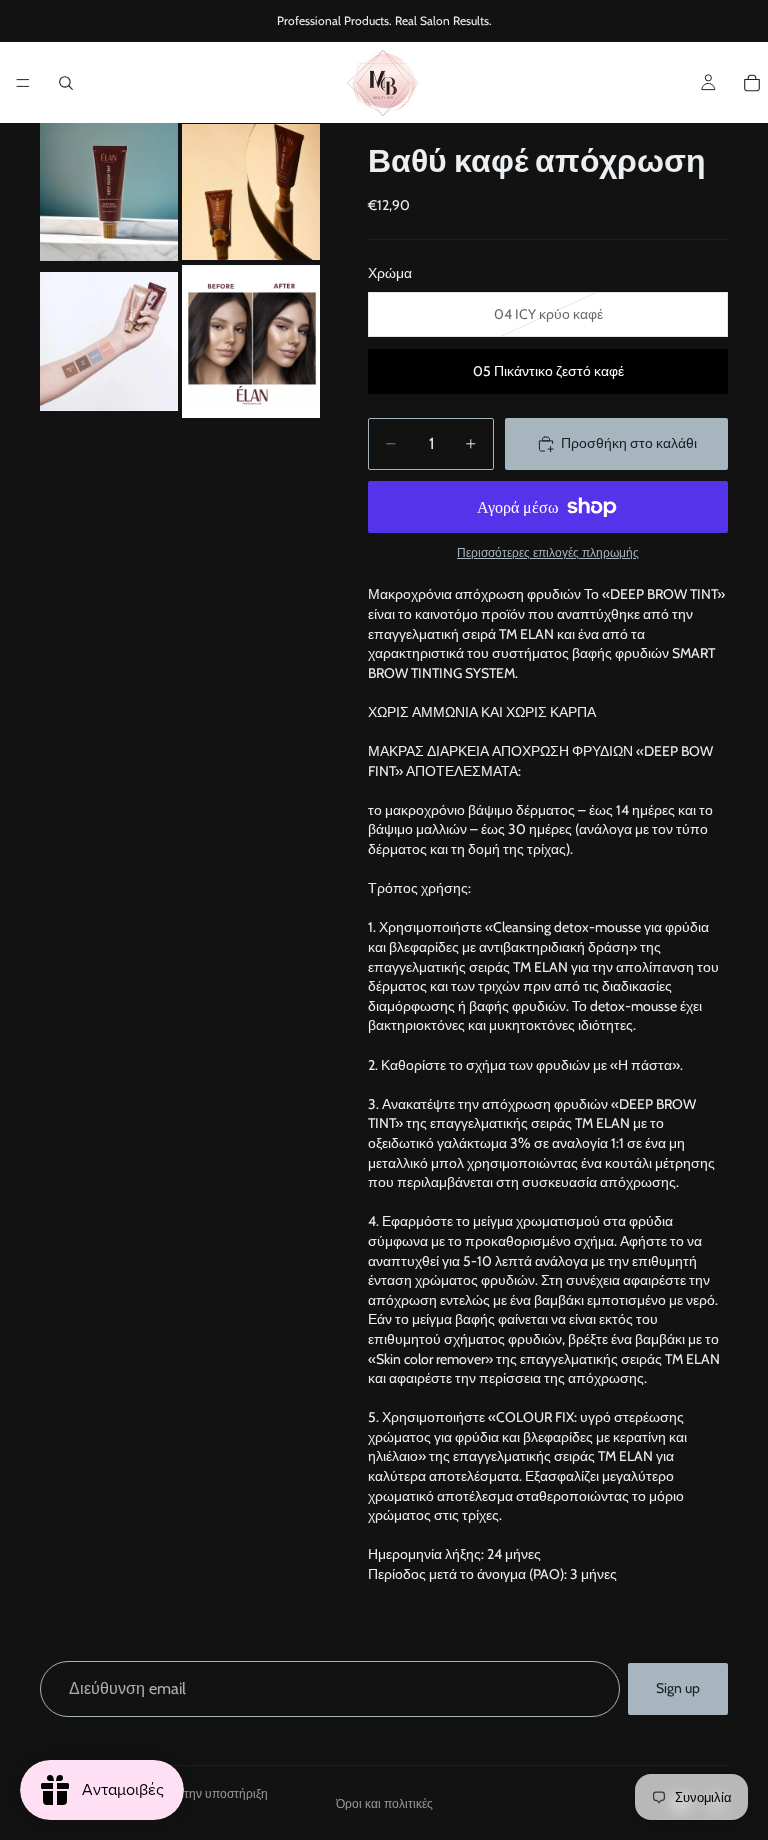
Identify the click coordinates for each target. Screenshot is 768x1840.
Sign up (678, 1688)
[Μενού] (23, 83)
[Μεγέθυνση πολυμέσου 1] (109, 192)
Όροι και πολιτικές (384, 1803)
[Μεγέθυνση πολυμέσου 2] (251, 192)
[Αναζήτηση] (66, 83)
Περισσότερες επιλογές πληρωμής (548, 553)
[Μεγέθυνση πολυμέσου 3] (109, 341)
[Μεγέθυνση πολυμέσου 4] (251, 341)
